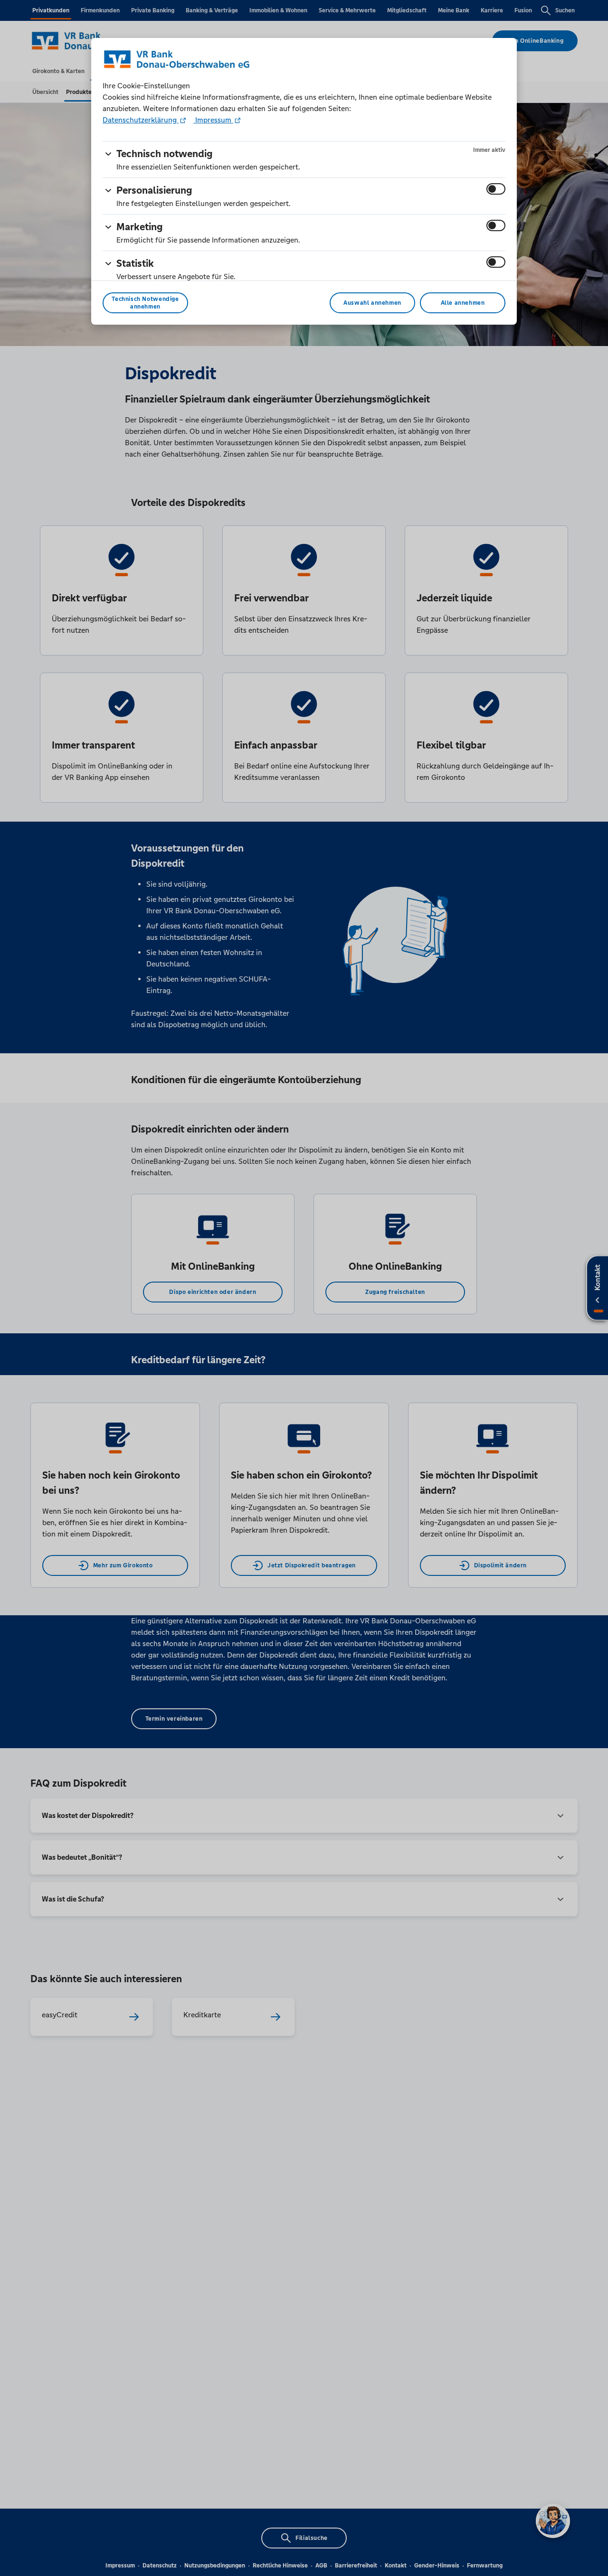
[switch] (496, 189)
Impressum (213, 120)
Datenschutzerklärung (141, 120)
